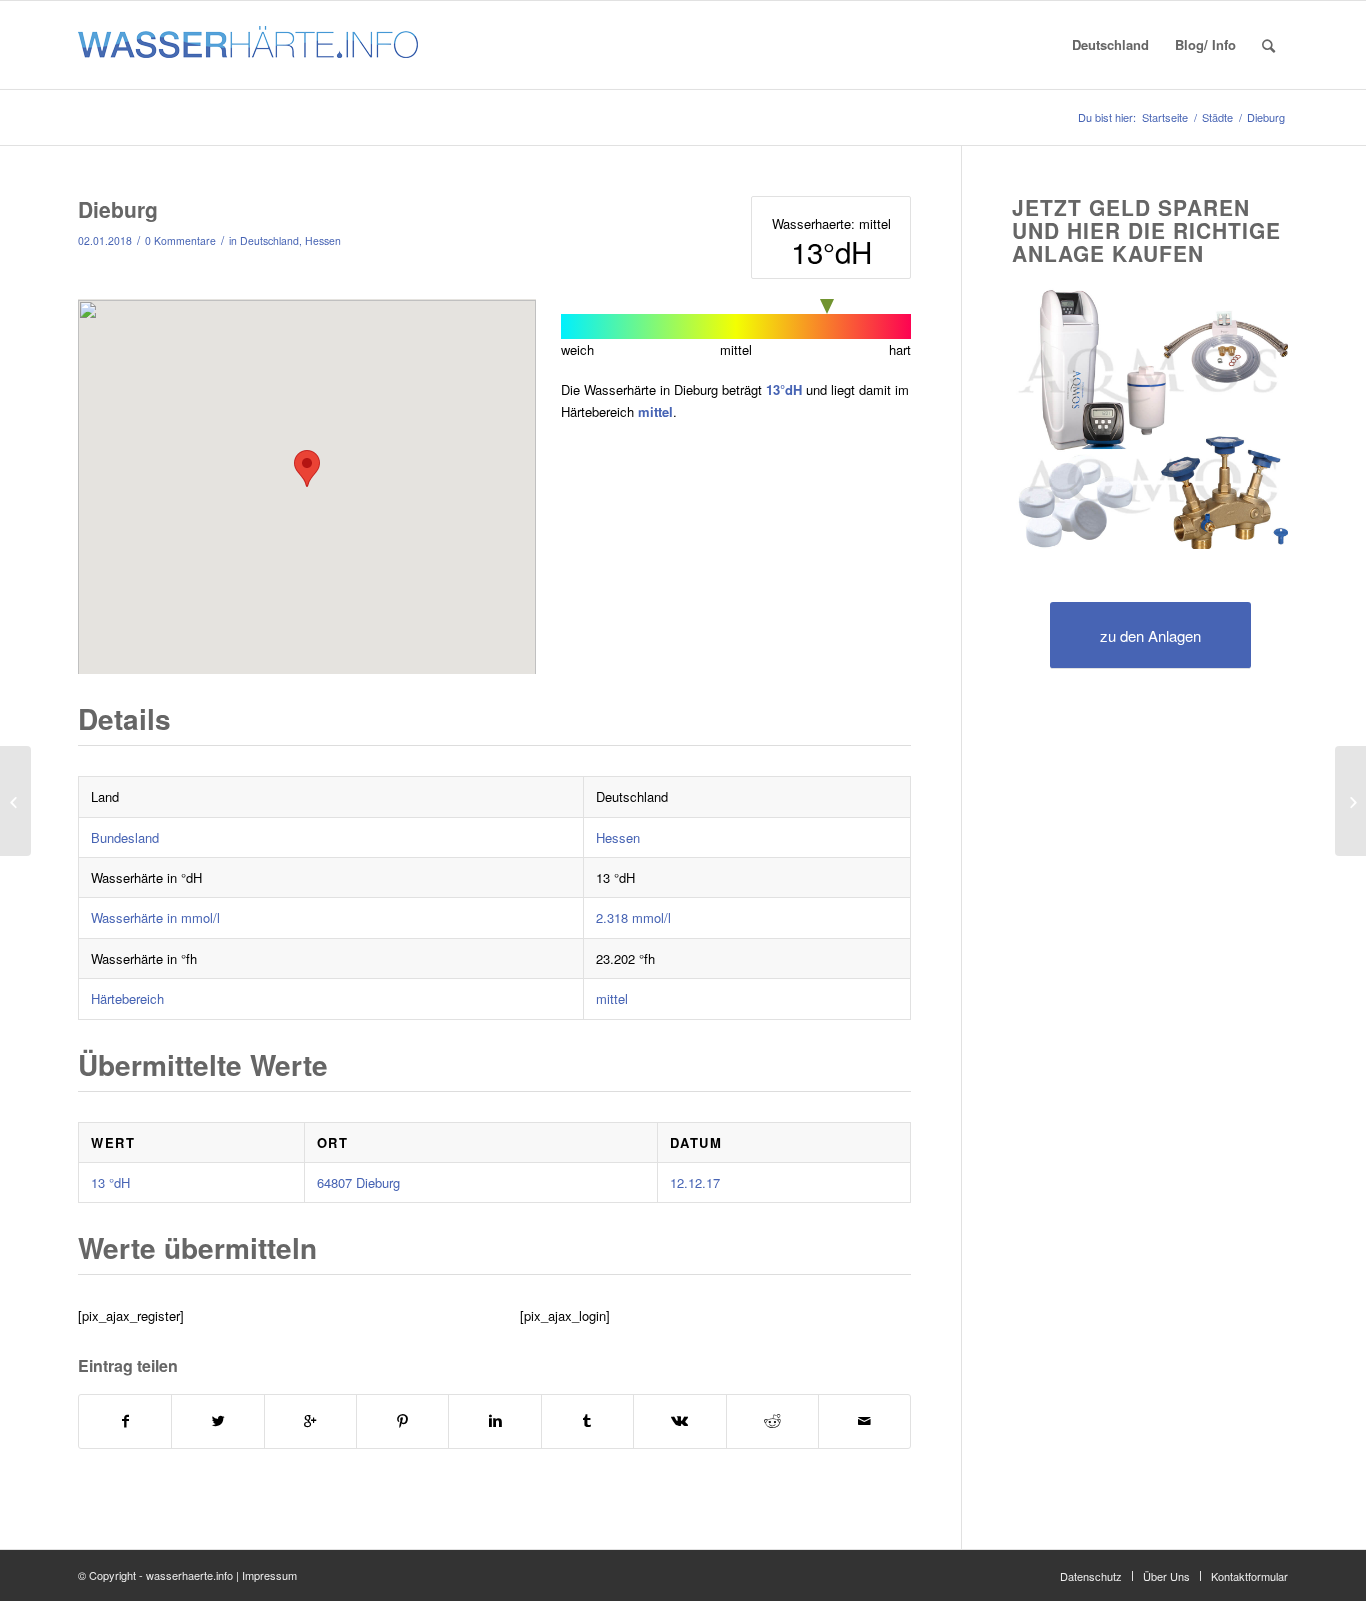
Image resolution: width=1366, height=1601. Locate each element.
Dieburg (118, 209)
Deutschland (269, 240)
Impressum (269, 1575)
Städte (1217, 117)
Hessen (323, 240)
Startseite (1165, 117)
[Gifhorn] (15, 801)
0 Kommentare (180, 240)
